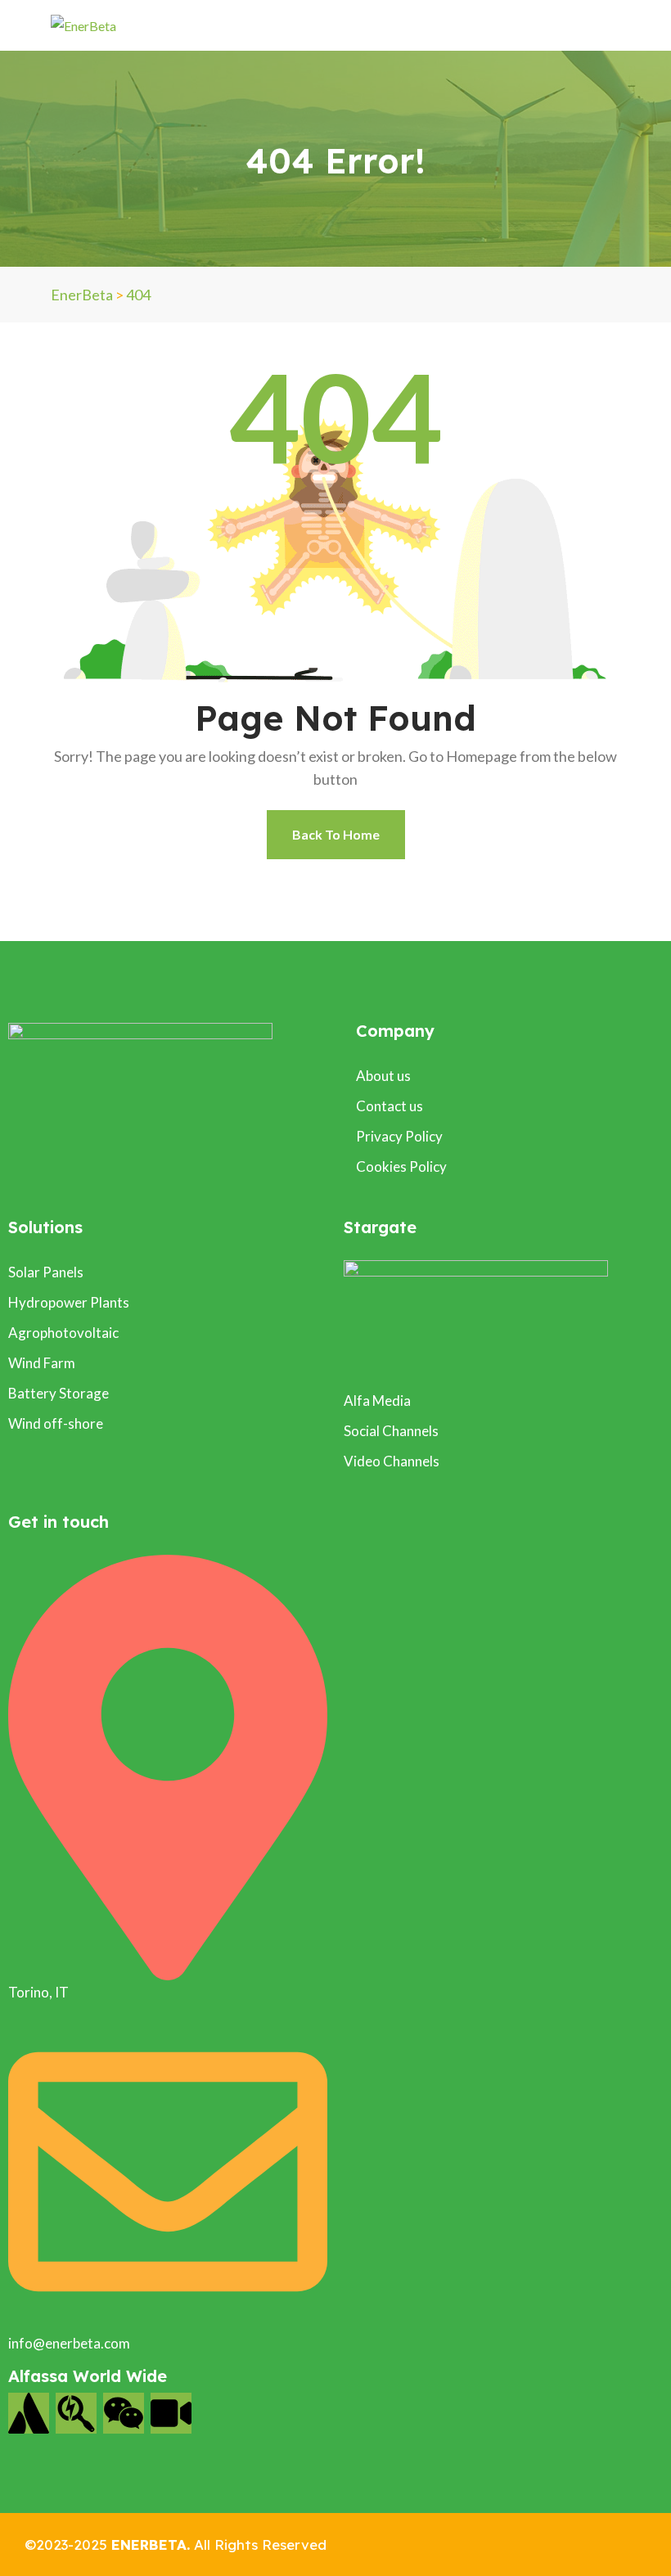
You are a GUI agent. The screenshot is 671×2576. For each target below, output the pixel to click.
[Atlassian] (29, 2413)
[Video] (171, 2413)
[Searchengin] (76, 2413)
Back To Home (336, 834)
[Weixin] (124, 2413)
